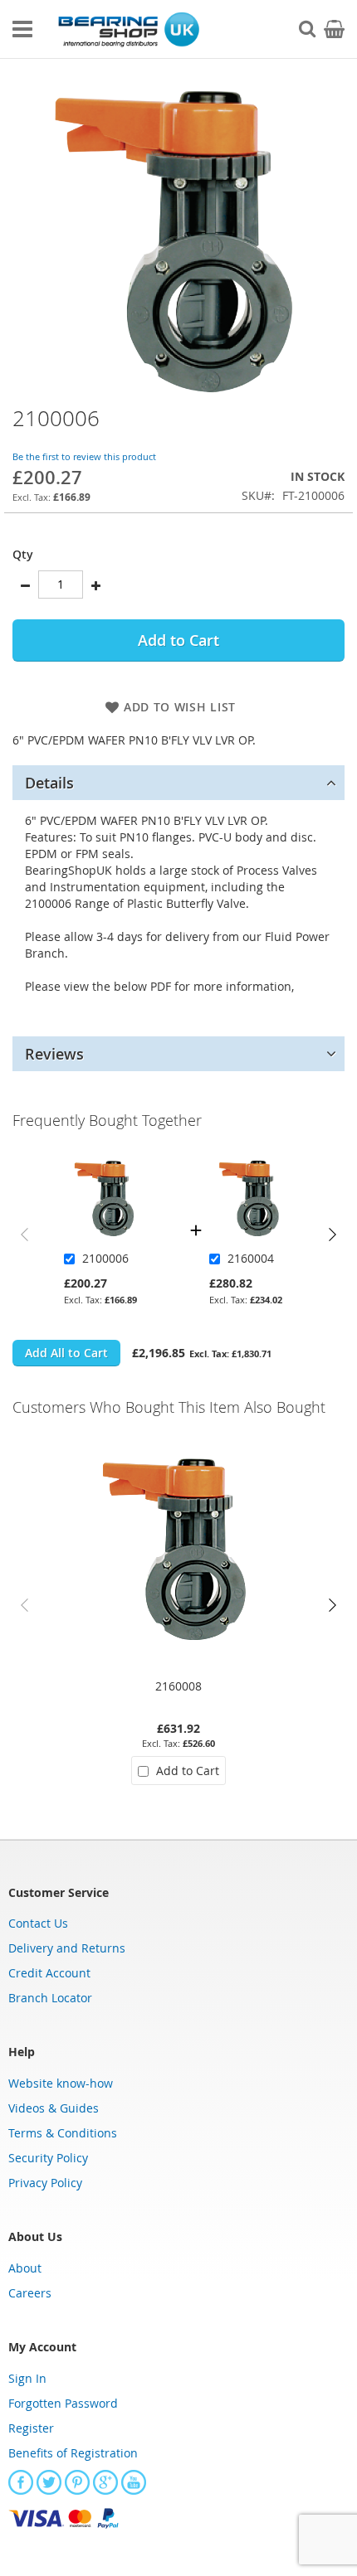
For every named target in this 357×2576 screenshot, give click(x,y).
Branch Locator (50, 1998)
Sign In (27, 2378)
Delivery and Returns (67, 1948)
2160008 (178, 1686)
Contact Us (38, 1923)
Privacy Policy (45, 2183)
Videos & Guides (54, 2108)
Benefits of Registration (73, 2453)
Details (49, 783)
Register (31, 2428)
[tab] (178, 783)
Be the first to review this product (84, 456)
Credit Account (49, 1973)
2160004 (251, 1258)
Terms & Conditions (63, 2133)
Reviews (54, 1054)
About (25, 2268)
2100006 (105, 1258)
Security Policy (48, 2158)
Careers (30, 2293)
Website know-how (61, 2083)
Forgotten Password (63, 2403)
